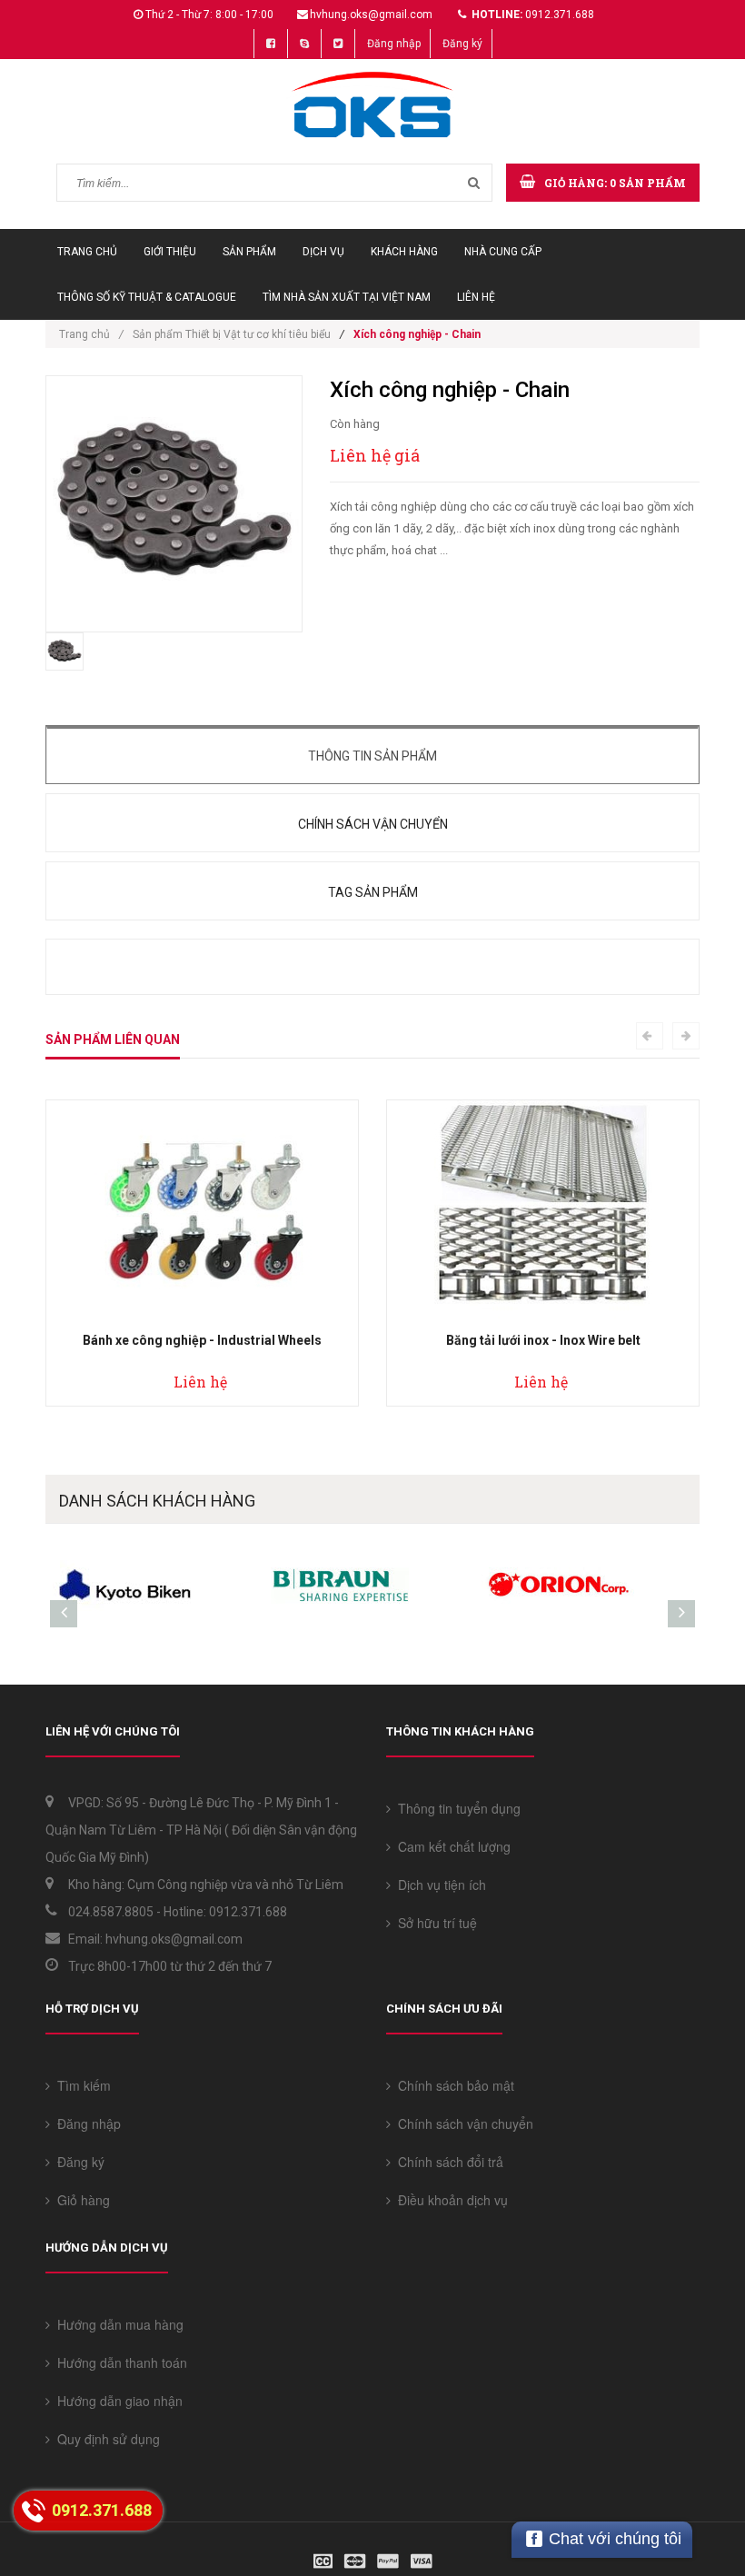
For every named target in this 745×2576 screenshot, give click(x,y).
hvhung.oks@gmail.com (371, 15)
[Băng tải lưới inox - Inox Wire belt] (543, 1208)
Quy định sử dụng (105, 2439)
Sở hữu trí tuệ (434, 1923)
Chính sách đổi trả (447, 2162)
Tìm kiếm (80, 2085)
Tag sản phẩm (373, 892)
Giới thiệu (170, 252)
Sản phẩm (249, 252)
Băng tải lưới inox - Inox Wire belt (543, 1340)
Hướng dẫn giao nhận (116, 2401)
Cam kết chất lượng (451, 1846)
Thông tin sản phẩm (372, 756)
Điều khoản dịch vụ (449, 2200)
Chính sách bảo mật (452, 2085)
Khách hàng (404, 252)
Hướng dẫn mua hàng (117, 2324)
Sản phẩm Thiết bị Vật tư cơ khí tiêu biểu (232, 334)
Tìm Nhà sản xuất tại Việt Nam (347, 297)
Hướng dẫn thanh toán (119, 2362)
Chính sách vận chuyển (373, 824)
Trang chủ (87, 252)
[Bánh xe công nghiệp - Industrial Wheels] (203, 1208)
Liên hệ (476, 297)
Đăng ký (462, 44)
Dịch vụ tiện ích (438, 1885)
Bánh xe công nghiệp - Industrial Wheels (202, 1340)
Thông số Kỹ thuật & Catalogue (147, 297)
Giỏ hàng (80, 2200)
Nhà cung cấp (503, 252)
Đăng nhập (394, 44)
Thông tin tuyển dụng (456, 1808)
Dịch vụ (323, 252)
